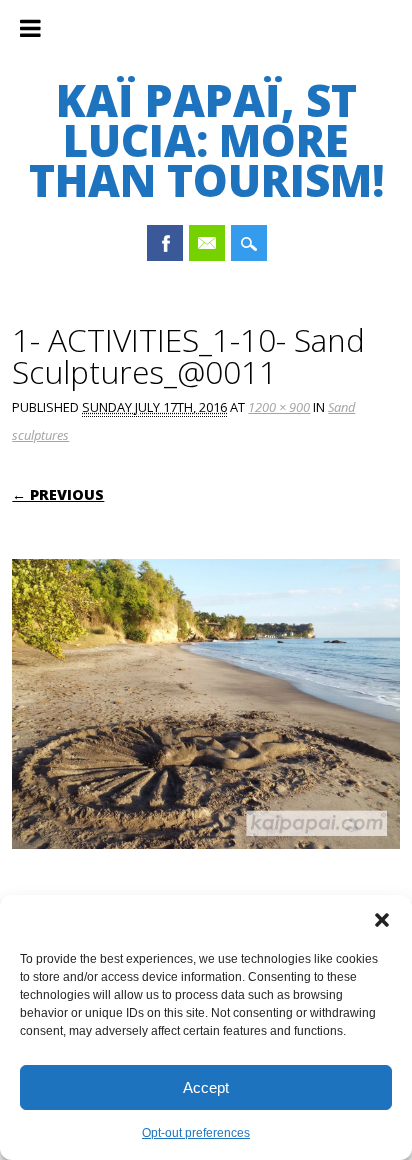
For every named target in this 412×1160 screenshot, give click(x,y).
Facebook (165, 243)
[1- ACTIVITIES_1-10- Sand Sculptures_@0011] (205, 868)
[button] (382, 920)
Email (207, 243)
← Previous (58, 494)
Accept (206, 1087)
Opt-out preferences (196, 1133)
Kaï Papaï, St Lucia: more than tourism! (206, 140)
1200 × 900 (279, 407)
